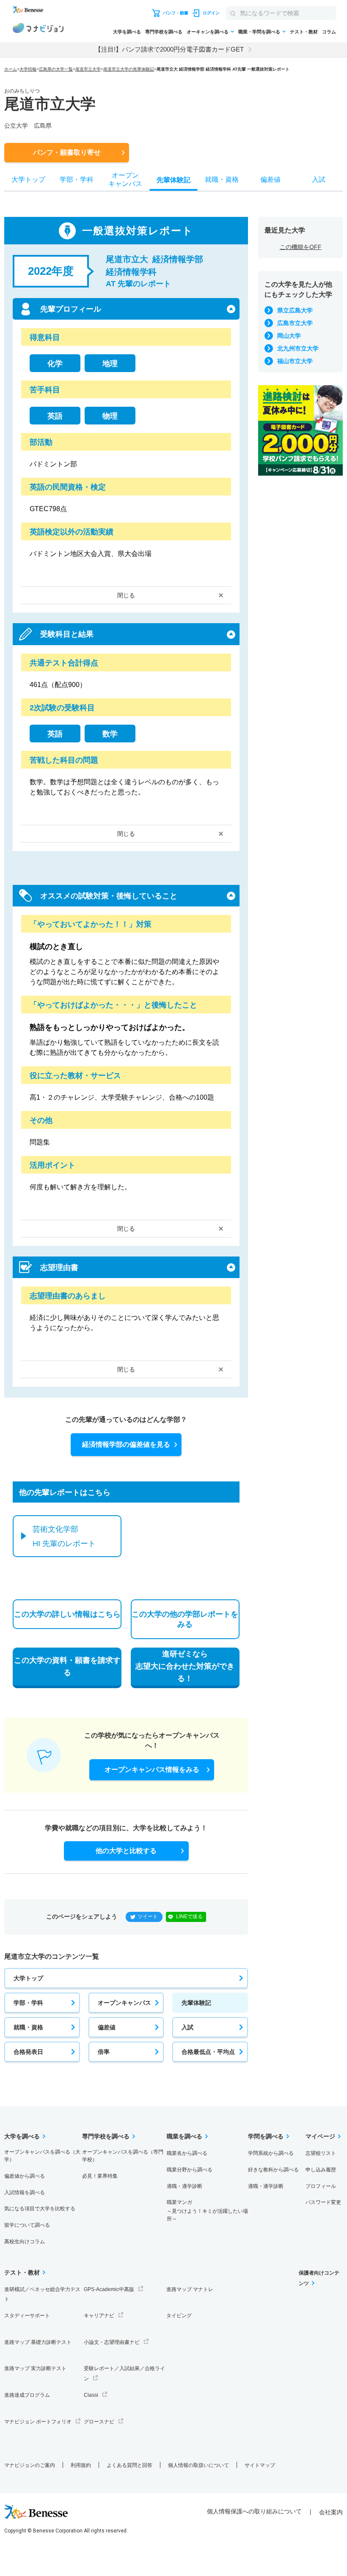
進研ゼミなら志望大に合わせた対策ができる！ (185, 1666)
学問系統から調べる (271, 2153)
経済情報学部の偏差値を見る (126, 1444)
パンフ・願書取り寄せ (67, 152)
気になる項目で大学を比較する (40, 2209)
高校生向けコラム (25, 2242)
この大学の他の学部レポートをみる (185, 1619)
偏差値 (107, 2027)
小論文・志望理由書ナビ (112, 2342)
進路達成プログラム (27, 2395)
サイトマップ (260, 2465)
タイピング (179, 2316)
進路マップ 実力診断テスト (35, 2368)
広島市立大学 (295, 323)
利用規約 (81, 2465)
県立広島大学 (295, 310)
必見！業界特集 (100, 2176)
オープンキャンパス (124, 2003)
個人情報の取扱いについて (198, 2465)
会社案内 (331, 2512)
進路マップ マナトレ (190, 2289)
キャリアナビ (99, 2316)
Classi (91, 2395)
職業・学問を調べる (259, 32)
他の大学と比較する (126, 1851)
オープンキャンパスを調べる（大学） (42, 2156)
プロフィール (321, 2186)
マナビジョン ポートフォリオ (38, 2422)
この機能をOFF (301, 247)
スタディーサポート (27, 2316)
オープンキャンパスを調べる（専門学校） (123, 2156)
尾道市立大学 (88, 69)
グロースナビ (99, 2422)
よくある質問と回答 (129, 2465)
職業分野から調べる (190, 2170)
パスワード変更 (323, 2202)
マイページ (320, 2136)
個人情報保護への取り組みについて (254, 2511)
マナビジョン (38, 29)
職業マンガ (207, 2211)
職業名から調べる (187, 2153)
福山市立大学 (295, 361)
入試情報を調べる (25, 2193)
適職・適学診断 (185, 2186)
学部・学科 (28, 2003)
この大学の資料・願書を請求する (67, 1666)
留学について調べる (27, 2225)
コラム (329, 32)
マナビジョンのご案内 (30, 2465)
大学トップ (28, 1978)
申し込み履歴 (321, 2170)
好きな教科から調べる (273, 2170)
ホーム (11, 69)
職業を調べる (185, 2136)
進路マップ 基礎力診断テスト (38, 2342)
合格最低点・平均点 (208, 2052)
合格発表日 (28, 2052)
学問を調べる (266, 2136)
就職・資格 (28, 2027)
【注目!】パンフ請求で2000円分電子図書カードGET (169, 49)
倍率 (104, 2052)
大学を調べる (127, 32)
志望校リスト (321, 2153)
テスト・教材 (304, 32)
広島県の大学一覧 (56, 69)
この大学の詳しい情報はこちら (67, 1614)
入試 (187, 2027)
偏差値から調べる (25, 2176)
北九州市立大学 (298, 348)
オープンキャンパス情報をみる (152, 1770)
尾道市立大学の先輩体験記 (129, 69)
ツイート (148, 1916)
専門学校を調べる (164, 32)
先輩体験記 (196, 2003)
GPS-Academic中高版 (109, 2289)
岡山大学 (289, 336)
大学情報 (28, 69)
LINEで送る (189, 1916)
